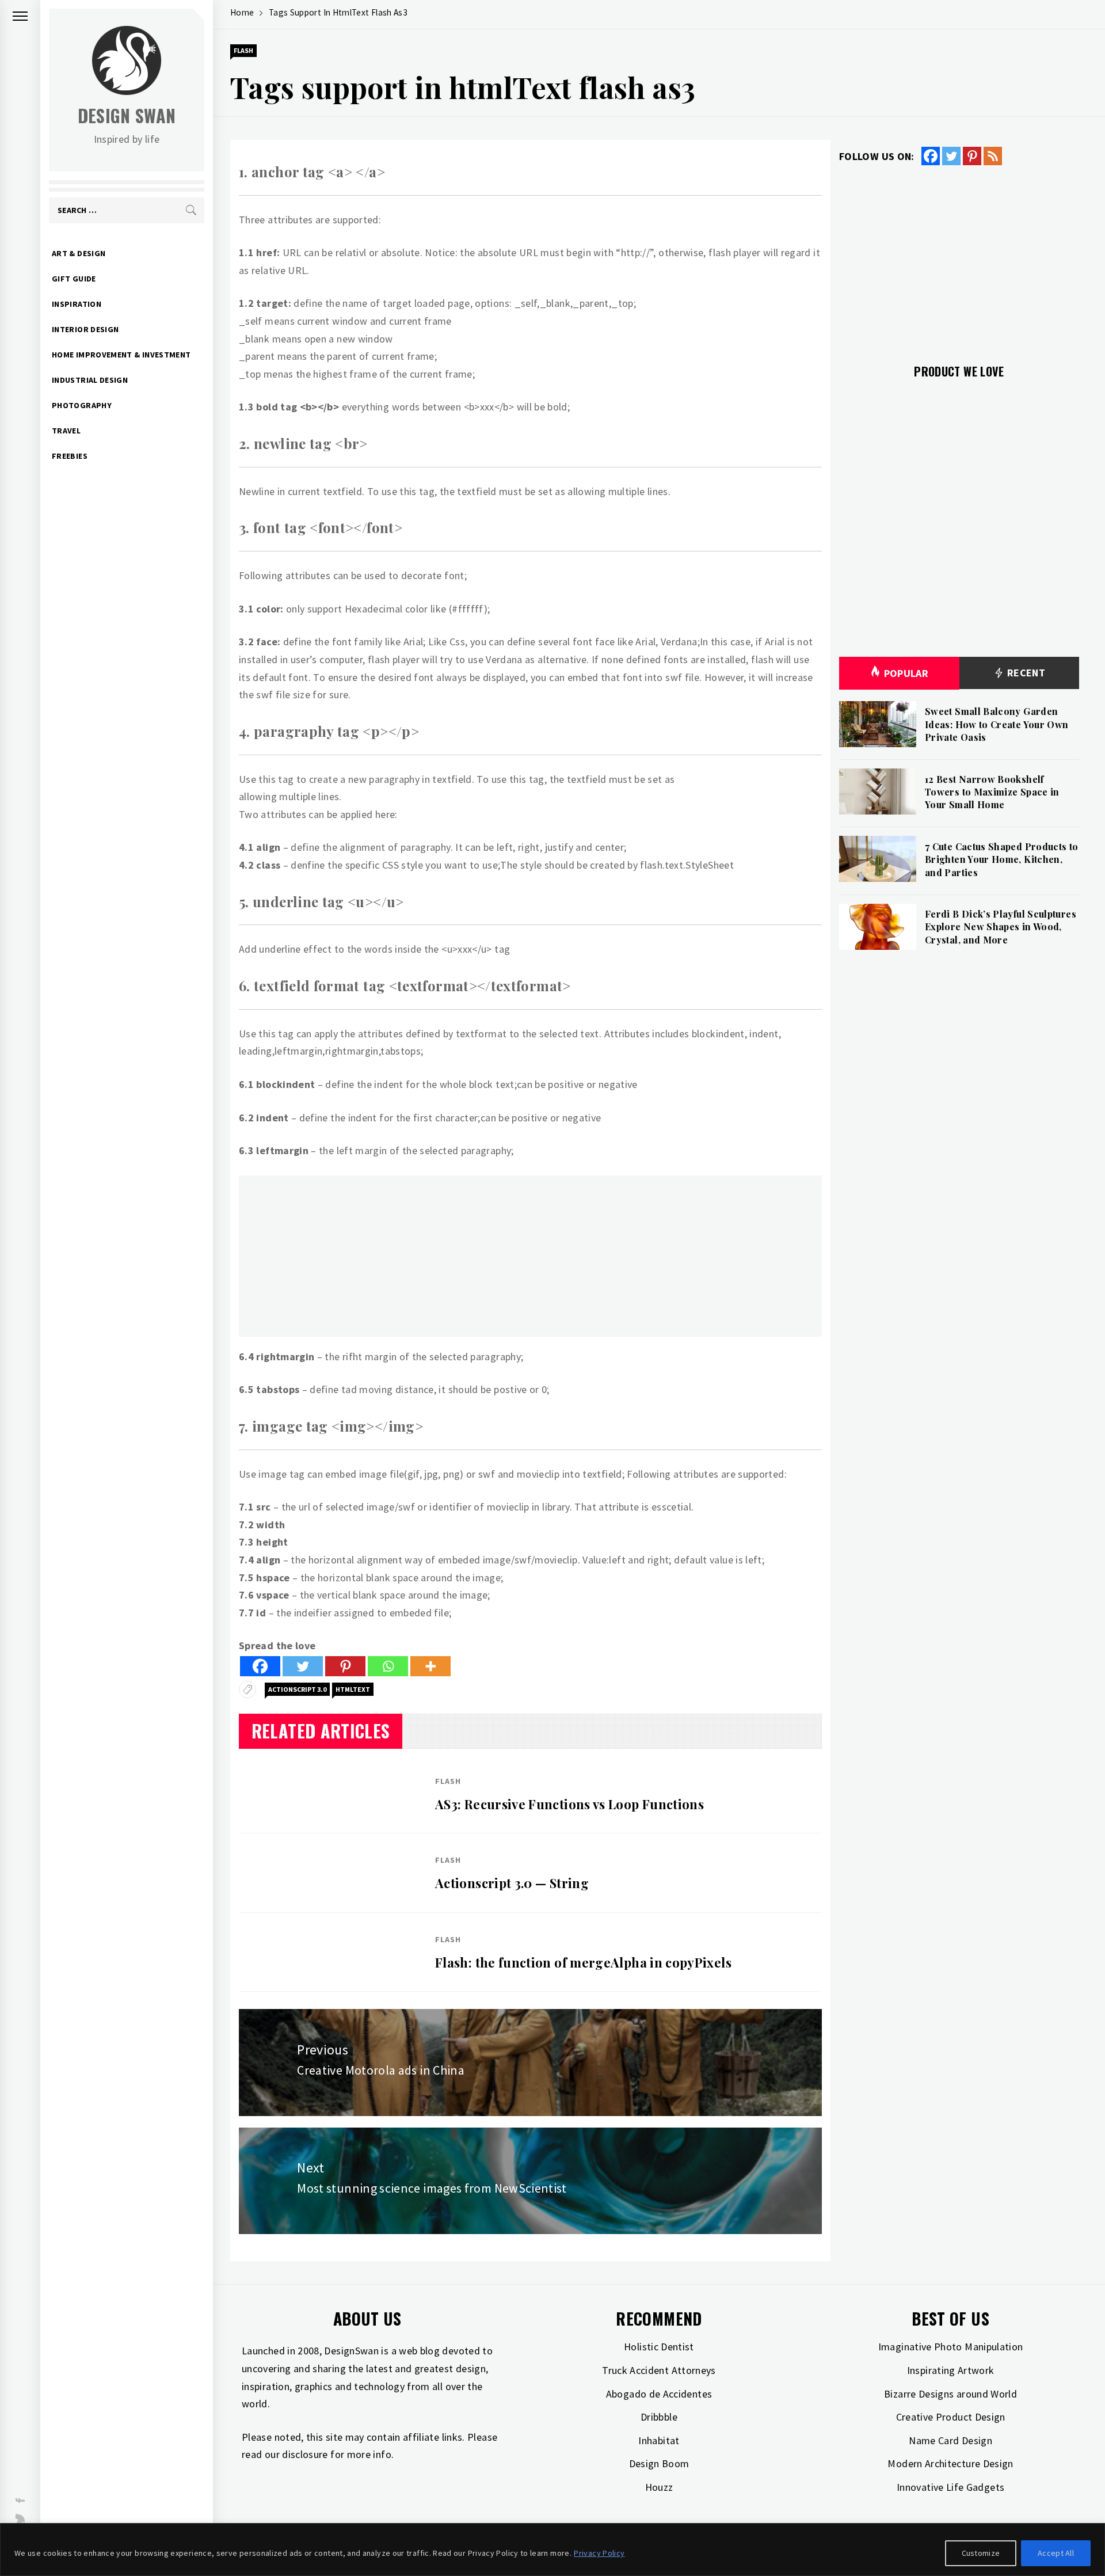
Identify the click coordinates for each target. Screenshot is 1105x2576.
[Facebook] (260, 1666)
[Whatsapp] (388, 1666)
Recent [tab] (1025, 673)
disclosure (305, 2454)
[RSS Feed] (993, 156)
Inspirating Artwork (951, 2370)
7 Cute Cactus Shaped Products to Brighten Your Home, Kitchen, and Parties (1002, 859)
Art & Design (79, 253)
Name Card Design (950, 2440)
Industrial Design (90, 380)
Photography (82, 405)
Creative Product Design (951, 2417)
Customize (981, 2553)
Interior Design (85, 329)
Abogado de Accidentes (659, 2394)
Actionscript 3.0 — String (512, 1883)
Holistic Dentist (659, 2347)
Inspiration (77, 304)
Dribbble (659, 2417)
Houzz (659, 2487)
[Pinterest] (345, 1666)
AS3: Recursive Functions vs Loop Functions (569, 1804)
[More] (430, 1666)
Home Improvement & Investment (121, 355)
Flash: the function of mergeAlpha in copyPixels (583, 1962)
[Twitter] (303, 1666)
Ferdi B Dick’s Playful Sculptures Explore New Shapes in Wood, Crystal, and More (1001, 927)
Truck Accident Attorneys (659, 2370)
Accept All (1056, 2553)
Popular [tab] (906, 673)
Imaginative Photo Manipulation (951, 2347)
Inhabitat (659, 2440)
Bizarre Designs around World (950, 2394)
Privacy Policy (599, 2553)
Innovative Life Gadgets (950, 2487)
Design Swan (127, 115)
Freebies (70, 456)
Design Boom (659, 2463)
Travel (66, 431)
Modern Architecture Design (950, 2463)
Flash (243, 50)
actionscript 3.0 (297, 1689)
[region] (552, 2550)
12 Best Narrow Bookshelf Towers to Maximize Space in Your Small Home (992, 792)
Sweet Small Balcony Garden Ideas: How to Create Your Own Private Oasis (997, 724)
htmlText (353, 1689)
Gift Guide (74, 279)
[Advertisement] (530, 1256)
